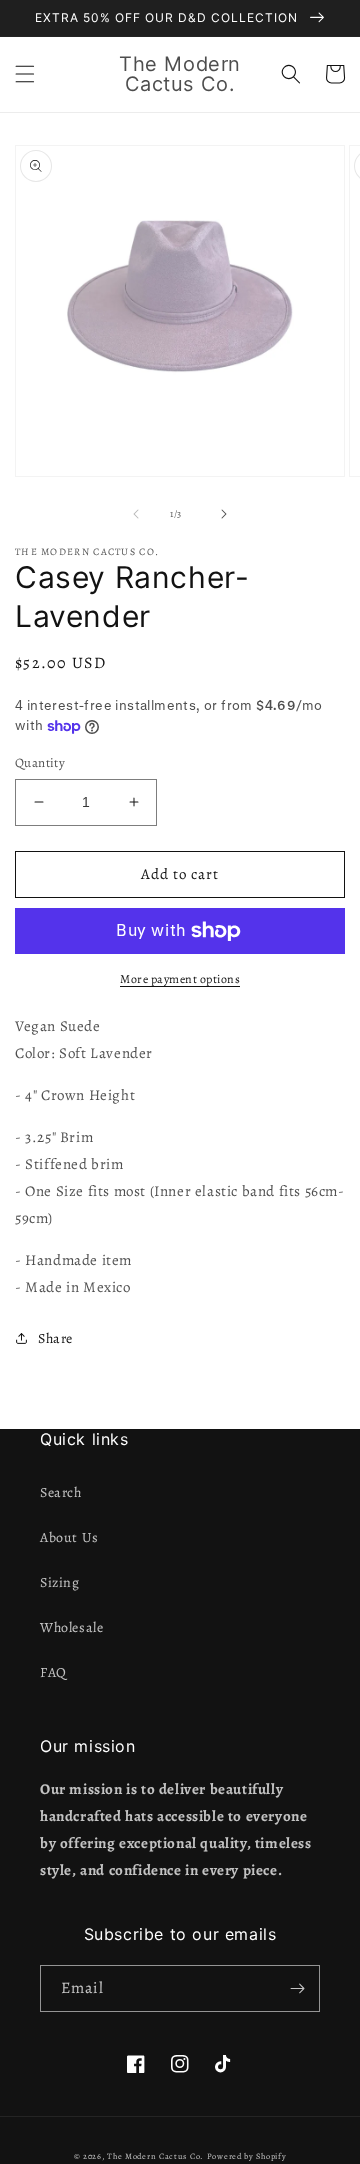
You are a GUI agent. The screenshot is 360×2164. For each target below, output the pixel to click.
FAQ (53, 1672)
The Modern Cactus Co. (155, 2156)
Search (61, 1492)
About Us (69, 1537)
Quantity (40, 762)
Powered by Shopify (247, 2156)
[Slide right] (224, 514)
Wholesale (71, 1627)
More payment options (180, 979)
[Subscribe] (297, 1988)
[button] (25, 74)
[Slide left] (136, 514)
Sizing (60, 1582)
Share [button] (55, 1338)
